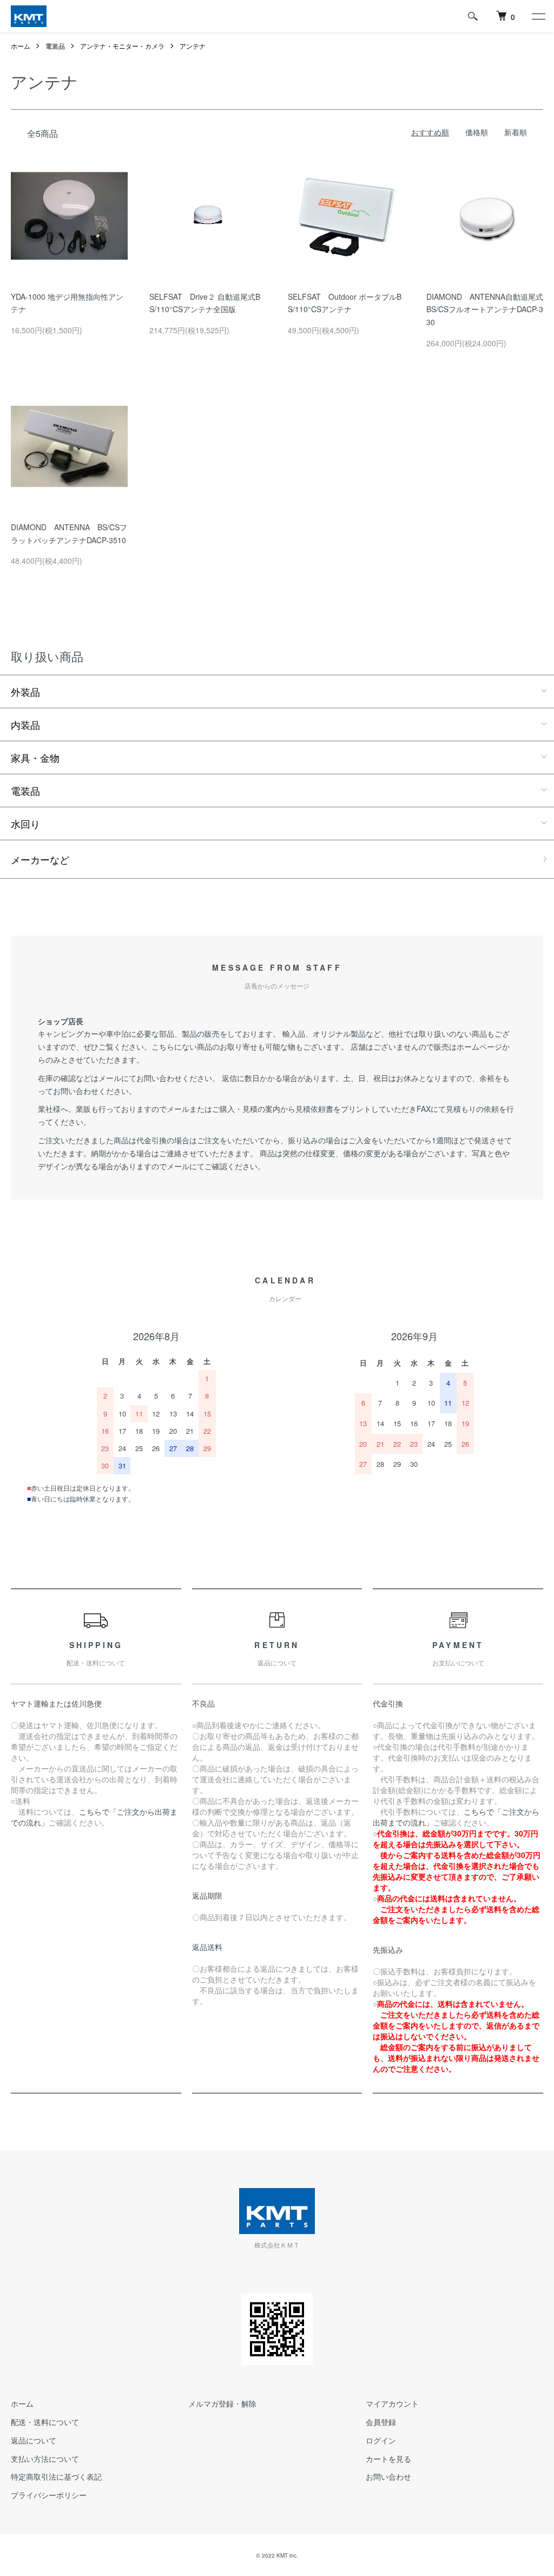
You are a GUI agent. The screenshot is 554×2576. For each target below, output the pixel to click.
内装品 (25, 724)
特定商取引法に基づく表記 (56, 2476)
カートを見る (388, 2459)
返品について (34, 2440)
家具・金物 (35, 757)
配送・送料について (45, 2422)
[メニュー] (538, 16)
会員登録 (381, 2422)
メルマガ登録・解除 (222, 2403)
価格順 (477, 132)
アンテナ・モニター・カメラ (122, 46)
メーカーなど (40, 859)
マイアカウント (392, 2403)
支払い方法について (45, 2459)
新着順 (516, 132)
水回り (25, 823)
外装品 (25, 691)
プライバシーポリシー (49, 2495)
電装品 (55, 46)
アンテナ (193, 46)
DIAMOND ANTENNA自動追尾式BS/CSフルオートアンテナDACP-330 (485, 309)
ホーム (21, 46)
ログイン (381, 2440)
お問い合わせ (388, 2476)
